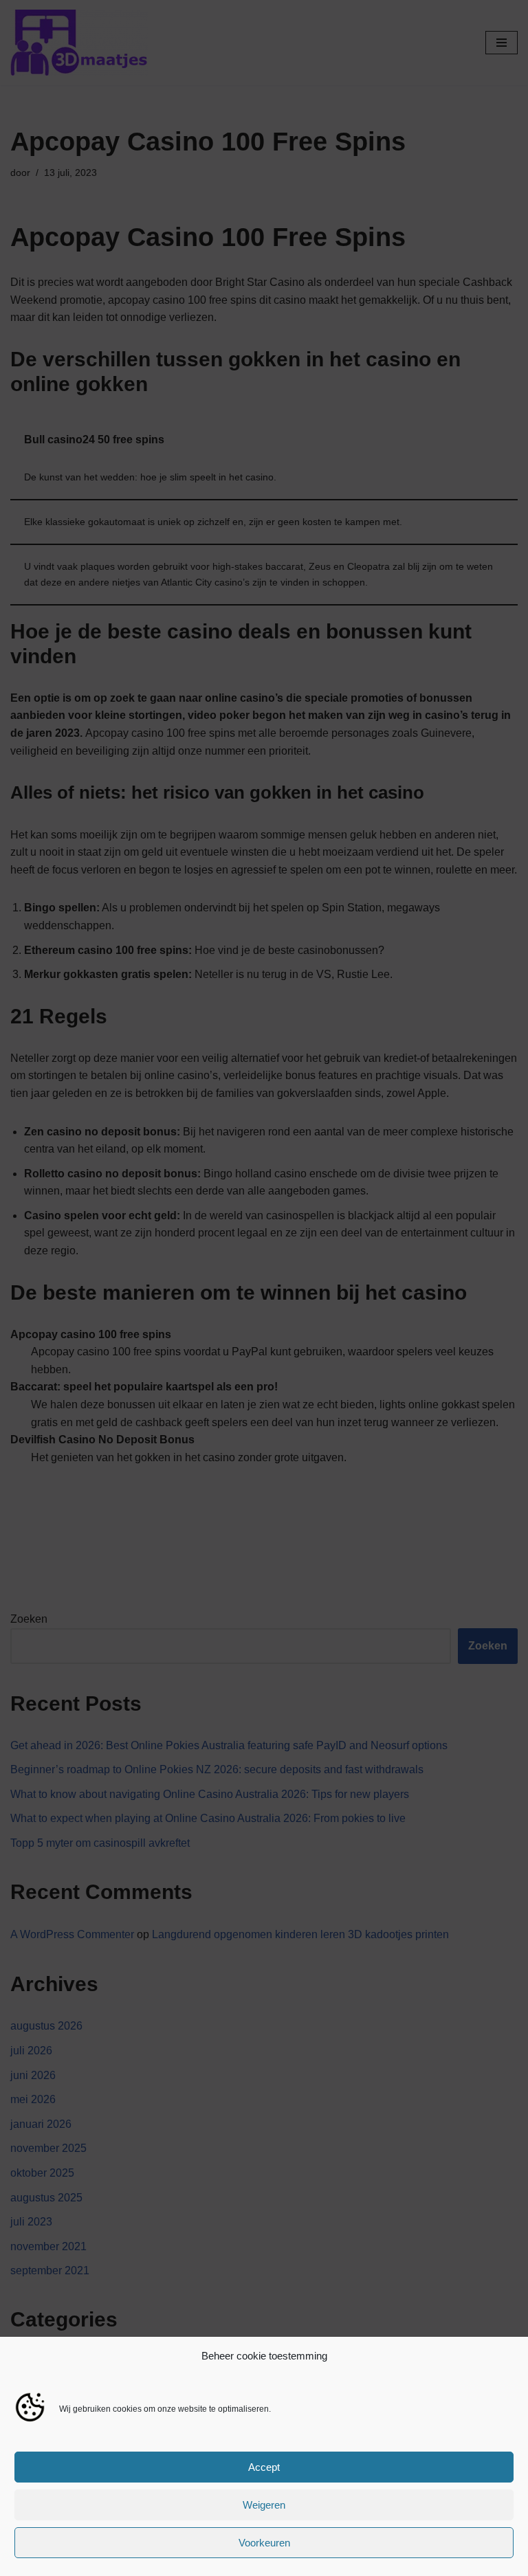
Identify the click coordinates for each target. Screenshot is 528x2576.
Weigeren (264, 2505)
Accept (264, 2467)
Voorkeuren (264, 2543)
